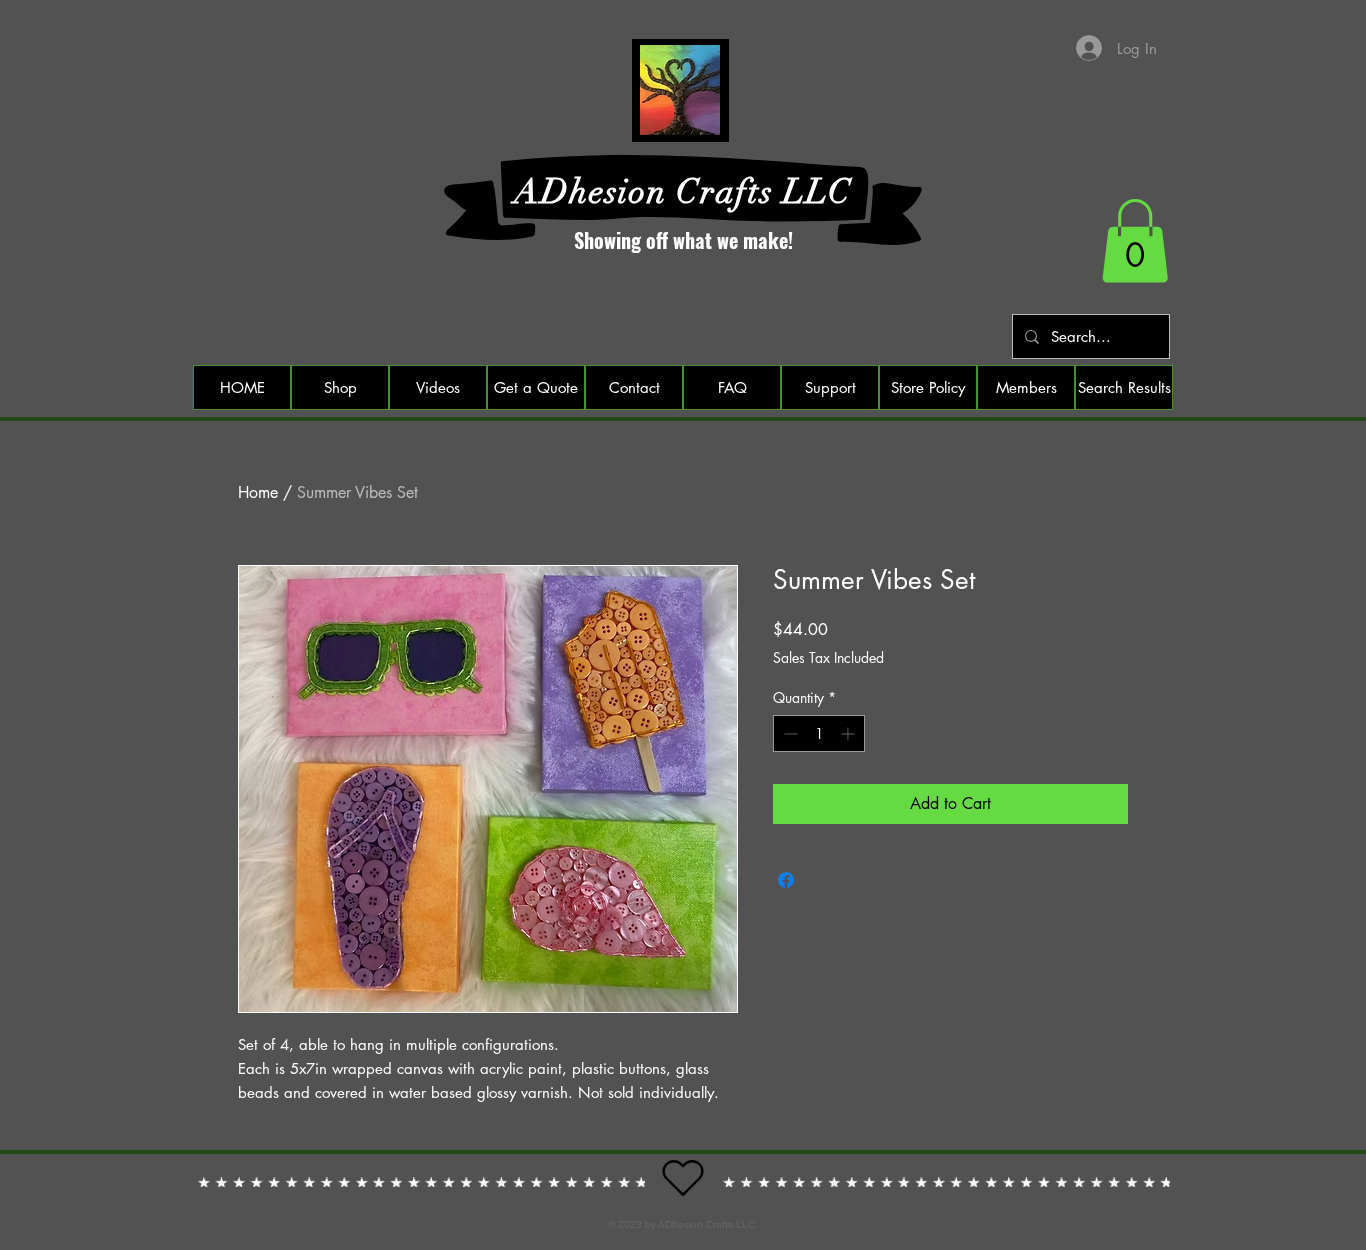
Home (258, 492)
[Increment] (849, 733)
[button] (1135, 241)
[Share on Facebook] (786, 880)
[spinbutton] (819, 733)
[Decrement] (788, 733)
